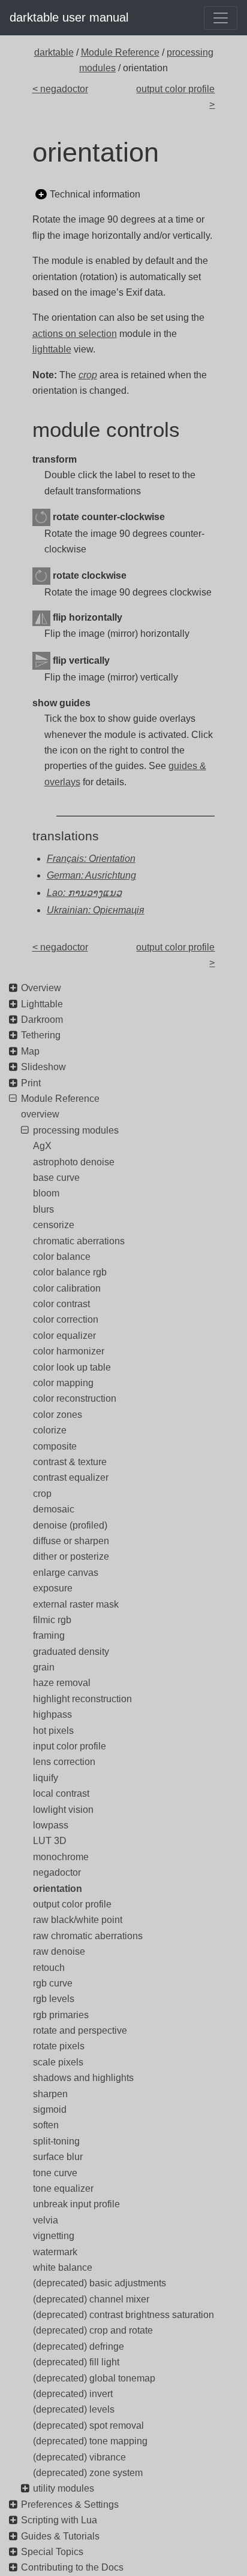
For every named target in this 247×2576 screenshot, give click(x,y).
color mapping (63, 1383)
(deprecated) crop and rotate (93, 2330)
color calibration (67, 1288)
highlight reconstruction (82, 1699)
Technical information (95, 194)
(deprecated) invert (73, 2394)
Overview (41, 988)
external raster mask (76, 1604)
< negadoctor (60, 89)
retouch (49, 1968)
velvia (46, 2220)
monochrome (61, 1857)
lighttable (52, 349)
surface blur (58, 2157)
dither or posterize (71, 1556)
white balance (63, 2267)
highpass (52, 1714)
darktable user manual (69, 17)
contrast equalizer (71, 1477)
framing (49, 1635)
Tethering (41, 1035)
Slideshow (43, 1067)
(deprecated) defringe (79, 2346)
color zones (58, 1415)
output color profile (72, 1904)
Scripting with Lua (59, 2520)
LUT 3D (50, 1841)
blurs (43, 1209)
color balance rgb (70, 1272)
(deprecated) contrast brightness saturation (123, 2315)
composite (55, 1446)
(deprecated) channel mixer (91, 2299)
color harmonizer (69, 1351)
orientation (58, 1889)
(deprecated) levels (74, 2409)
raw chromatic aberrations (88, 1936)
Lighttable (42, 1004)
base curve (56, 1178)
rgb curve (53, 1983)
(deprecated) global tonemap (94, 2378)
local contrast (61, 1793)
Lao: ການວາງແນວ (84, 893)
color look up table (72, 1367)
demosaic (54, 1509)
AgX (42, 1146)
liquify (46, 1778)
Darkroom (42, 1020)
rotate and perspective (80, 2030)
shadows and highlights (83, 2078)
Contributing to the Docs (72, 2567)
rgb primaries (61, 2015)
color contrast (61, 1304)
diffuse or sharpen (71, 1541)
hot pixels (53, 1731)
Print (31, 1083)
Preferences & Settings (70, 2504)
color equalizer (64, 1336)
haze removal (62, 1683)
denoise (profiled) (70, 1525)
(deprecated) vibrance (79, 2457)
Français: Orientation (91, 859)
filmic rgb (52, 1620)
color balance (62, 1257)
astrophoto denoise (74, 1162)
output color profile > (175, 97)
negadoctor (57, 1872)
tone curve (55, 2173)
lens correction (64, 1762)
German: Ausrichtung (91, 875)
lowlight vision (63, 1810)
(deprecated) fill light (76, 2362)
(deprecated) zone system (88, 2473)
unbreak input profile (76, 2204)
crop (42, 1494)
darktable (54, 52)
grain (44, 1667)
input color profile (70, 1746)
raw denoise (59, 1951)
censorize (54, 1225)
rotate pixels (59, 2046)
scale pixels (58, 2062)
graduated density (71, 1652)
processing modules (76, 1130)
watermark (55, 2252)
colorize (50, 1430)
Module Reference (120, 52)
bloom (46, 1193)
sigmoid (50, 2109)
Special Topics (52, 2552)
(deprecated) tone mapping (90, 2441)
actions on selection (75, 334)
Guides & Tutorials (60, 2536)
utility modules (64, 2488)
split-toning (56, 2141)
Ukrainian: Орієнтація (96, 910)
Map (30, 1051)
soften (46, 2125)
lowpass (51, 1825)
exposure (53, 1588)
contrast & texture (70, 1462)
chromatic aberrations (79, 1241)
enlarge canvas (66, 1573)
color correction (66, 1319)
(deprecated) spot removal (88, 2425)
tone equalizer (63, 2188)
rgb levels (54, 1999)
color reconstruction (75, 1398)
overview (40, 1114)
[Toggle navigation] (221, 18)
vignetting (54, 2236)
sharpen (50, 2094)
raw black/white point (78, 1920)
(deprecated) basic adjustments (100, 2283)
